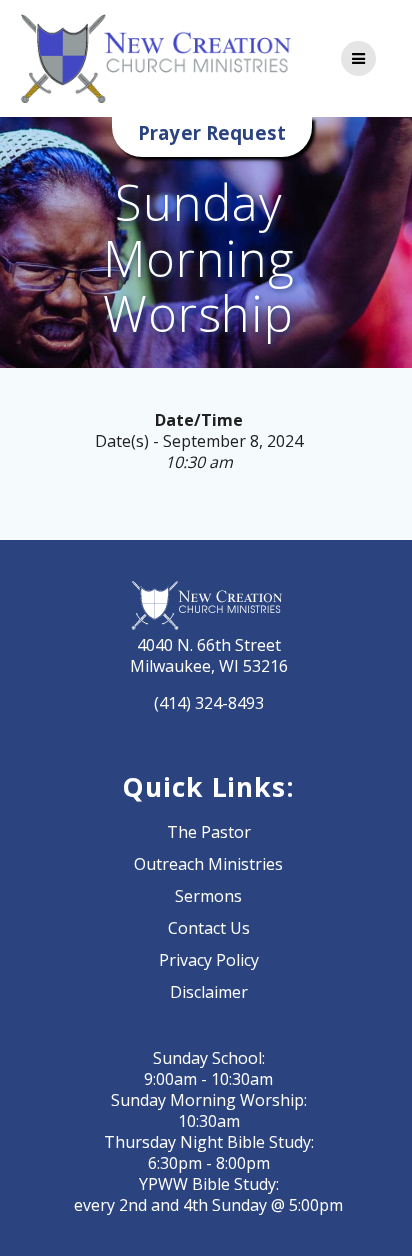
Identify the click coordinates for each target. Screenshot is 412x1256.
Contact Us (209, 928)
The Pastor (209, 832)
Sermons (208, 896)
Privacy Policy (209, 960)
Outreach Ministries (208, 864)
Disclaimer (209, 992)
